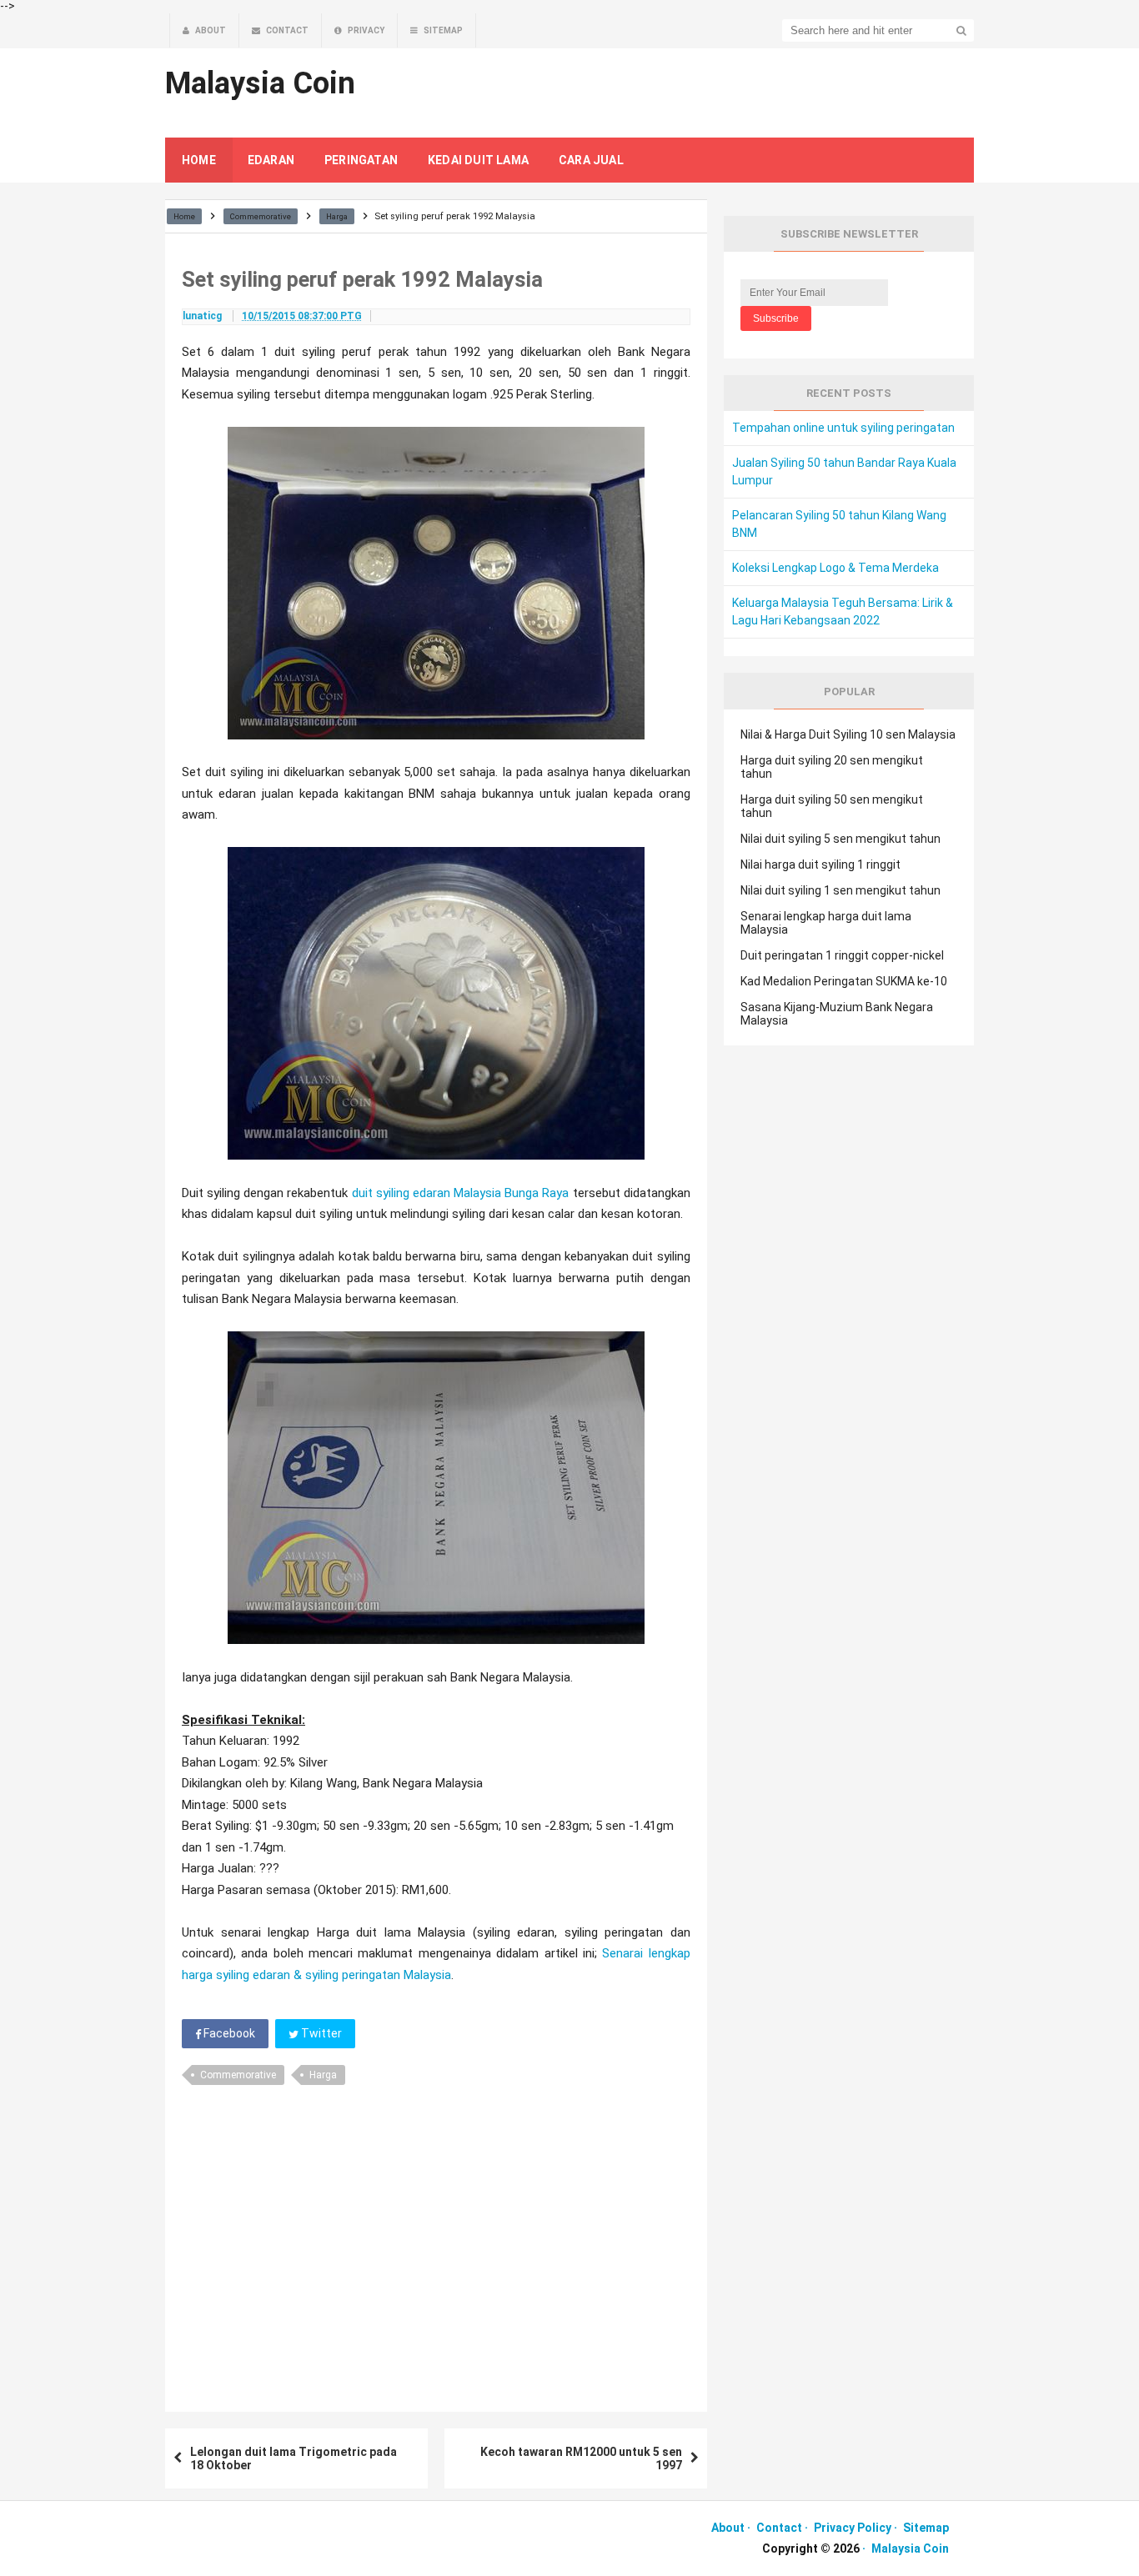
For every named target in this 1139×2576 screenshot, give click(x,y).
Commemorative (238, 2075)
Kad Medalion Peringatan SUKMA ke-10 (844, 981)
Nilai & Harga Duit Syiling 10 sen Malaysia (848, 734)
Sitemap (926, 2528)
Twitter (320, 2033)
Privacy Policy (853, 2528)
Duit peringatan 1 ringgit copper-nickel (842, 955)
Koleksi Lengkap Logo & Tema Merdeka (835, 568)
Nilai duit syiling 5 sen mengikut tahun (840, 839)
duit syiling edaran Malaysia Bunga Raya (461, 1193)
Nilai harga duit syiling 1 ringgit (820, 865)
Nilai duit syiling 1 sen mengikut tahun (840, 890)
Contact (779, 2528)
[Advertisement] (436, 2243)
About (728, 2528)
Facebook (228, 2033)
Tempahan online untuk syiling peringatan (843, 428)
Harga (323, 2075)
